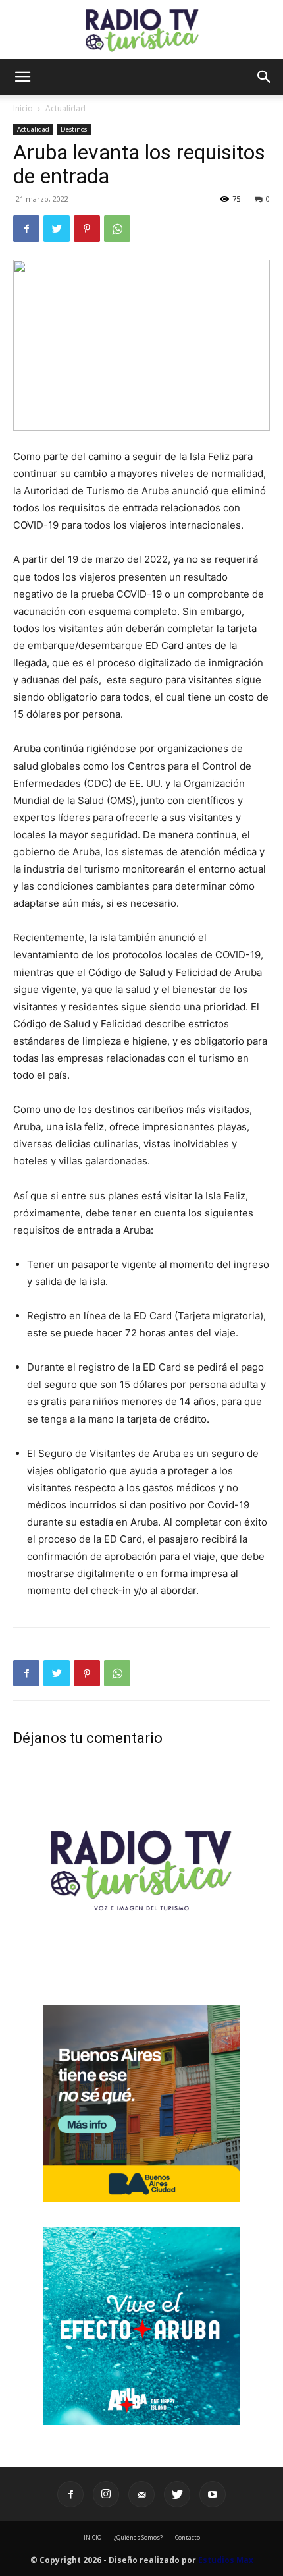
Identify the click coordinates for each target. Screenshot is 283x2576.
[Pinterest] (87, 229)
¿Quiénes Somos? (138, 2537)
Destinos (74, 129)
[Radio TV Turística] (141, 30)
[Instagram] (106, 2494)
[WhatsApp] (117, 229)
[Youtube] (213, 2494)
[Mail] (141, 2494)
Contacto (188, 2537)
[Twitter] (57, 229)
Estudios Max (226, 2560)
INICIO (92, 2537)
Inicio (23, 108)
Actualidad (65, 108)
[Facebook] (26, 229)
